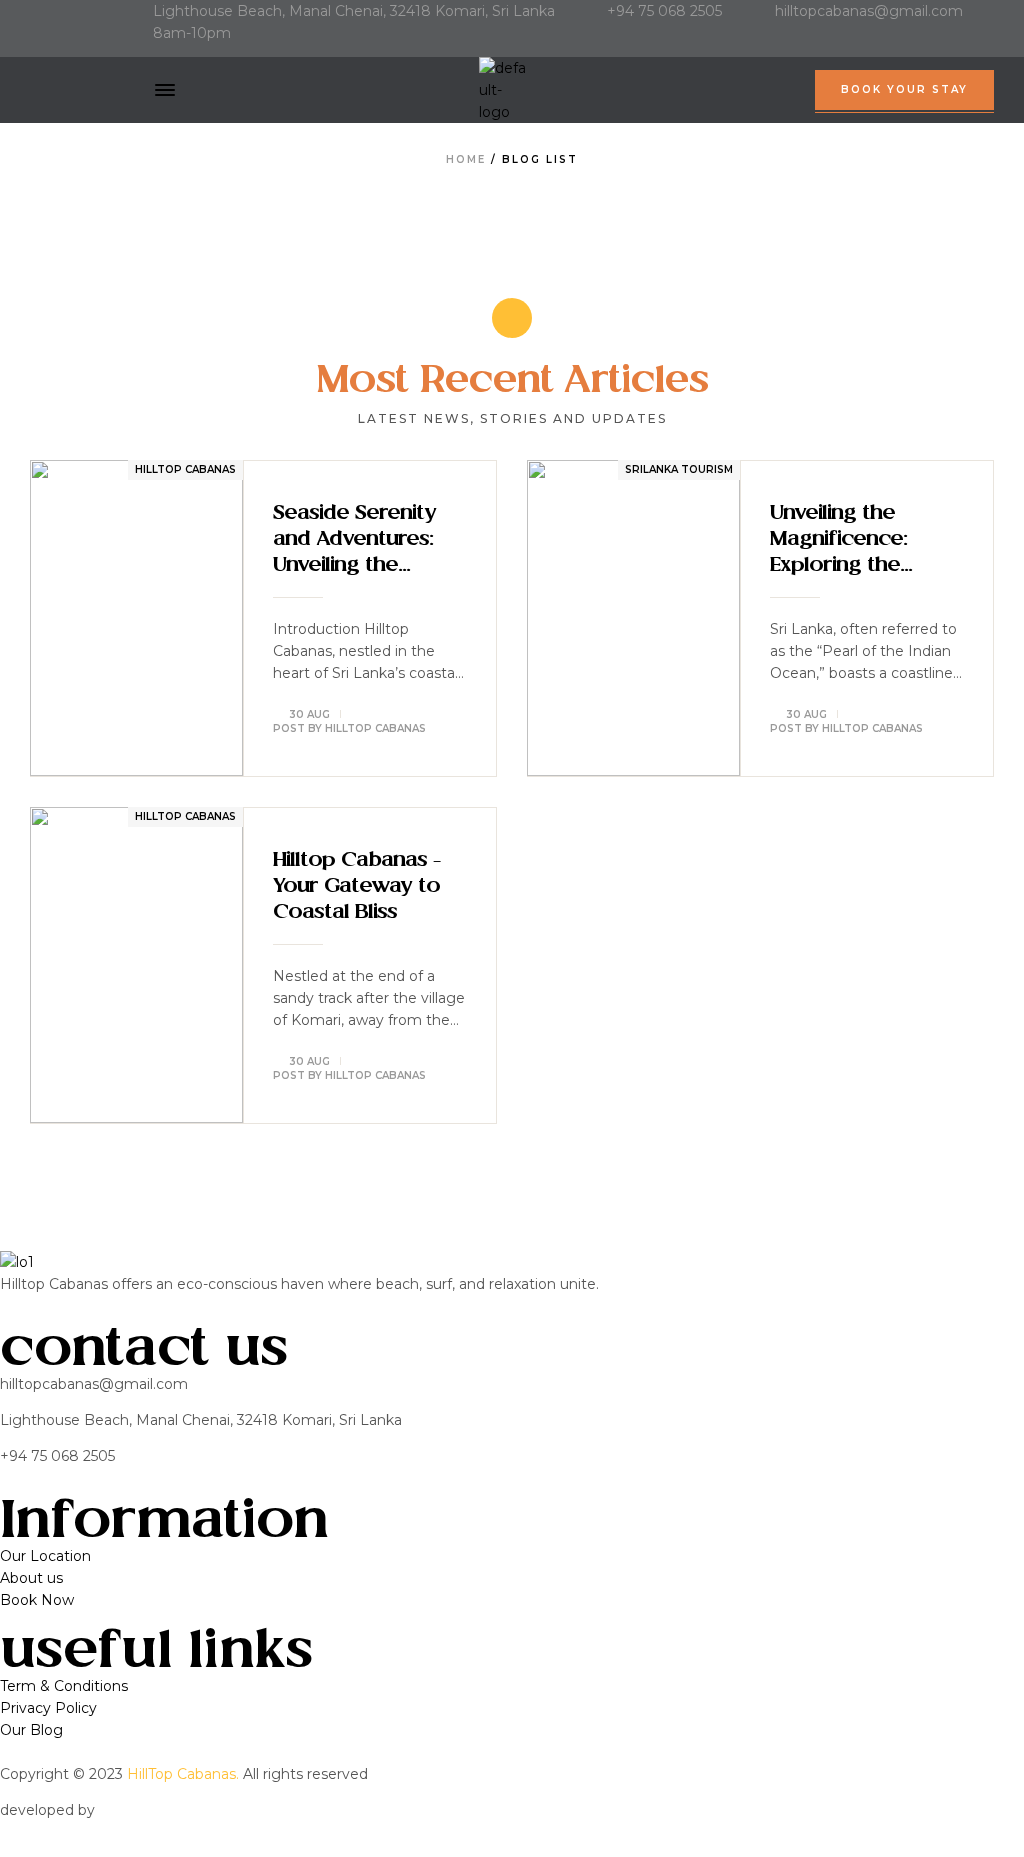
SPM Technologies (164, 1810)
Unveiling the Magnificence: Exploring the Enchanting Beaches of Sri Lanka (842, 542)
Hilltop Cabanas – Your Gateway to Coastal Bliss (356, 887)
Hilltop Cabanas (185, 469)
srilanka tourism (679, 469)
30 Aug (309, 714)
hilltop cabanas (375, 728)
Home (466, 159)
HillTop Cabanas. (183, 1774)
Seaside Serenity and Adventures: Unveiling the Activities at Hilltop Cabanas (364, 542)
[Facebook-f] (36, 50)
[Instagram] (69, 50)
